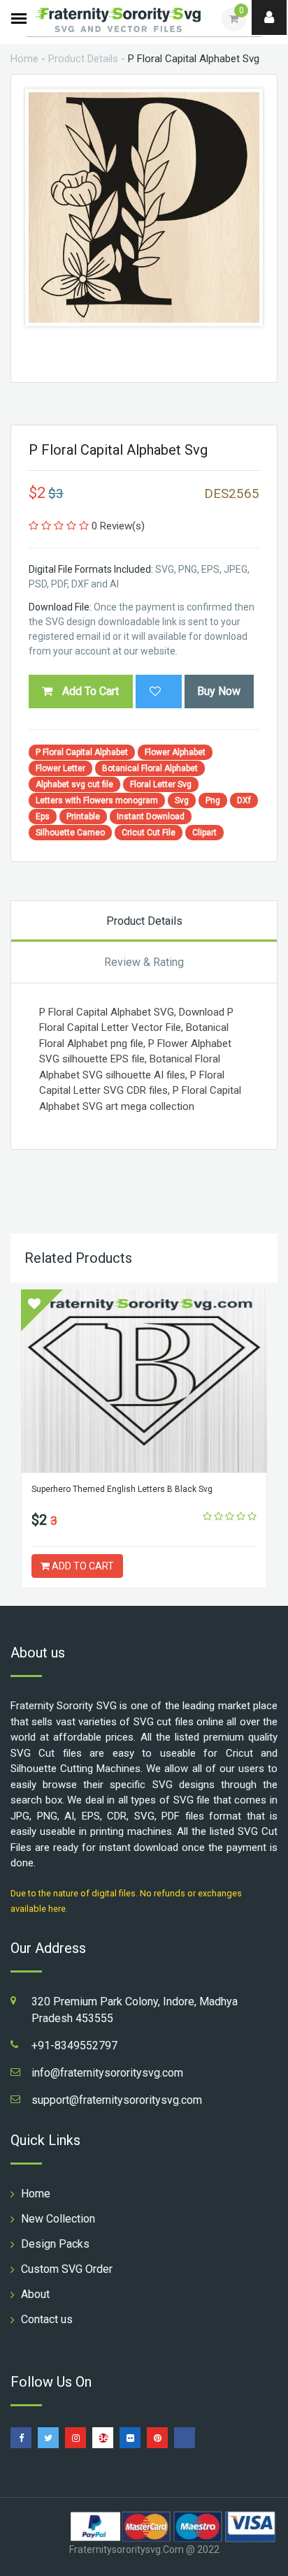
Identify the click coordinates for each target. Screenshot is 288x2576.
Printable (83, 817)
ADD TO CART (82, 1566)
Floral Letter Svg (161, 784)
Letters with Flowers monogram (97, 800)
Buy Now (219, 691)
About (35, 2294)
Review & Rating (144, 962)
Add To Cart (89, 691)
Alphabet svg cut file (74, 784)
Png (213, 800)
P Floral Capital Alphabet (82, 752)
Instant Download (151, 817)
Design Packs (55, 2244)
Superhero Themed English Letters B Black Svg (122, 1489)
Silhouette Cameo (70, 833)
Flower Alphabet (175, 752)
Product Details (83, 59)
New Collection (58, 2219)
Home (24, 59)
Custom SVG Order (67, 2269)
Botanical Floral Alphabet (150, 768)
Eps (43, 817)
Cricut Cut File (149, 833)
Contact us (47, 2319)
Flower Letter (60, 768)
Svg (182, 800)
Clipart (204, 833)
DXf (244, 800)
